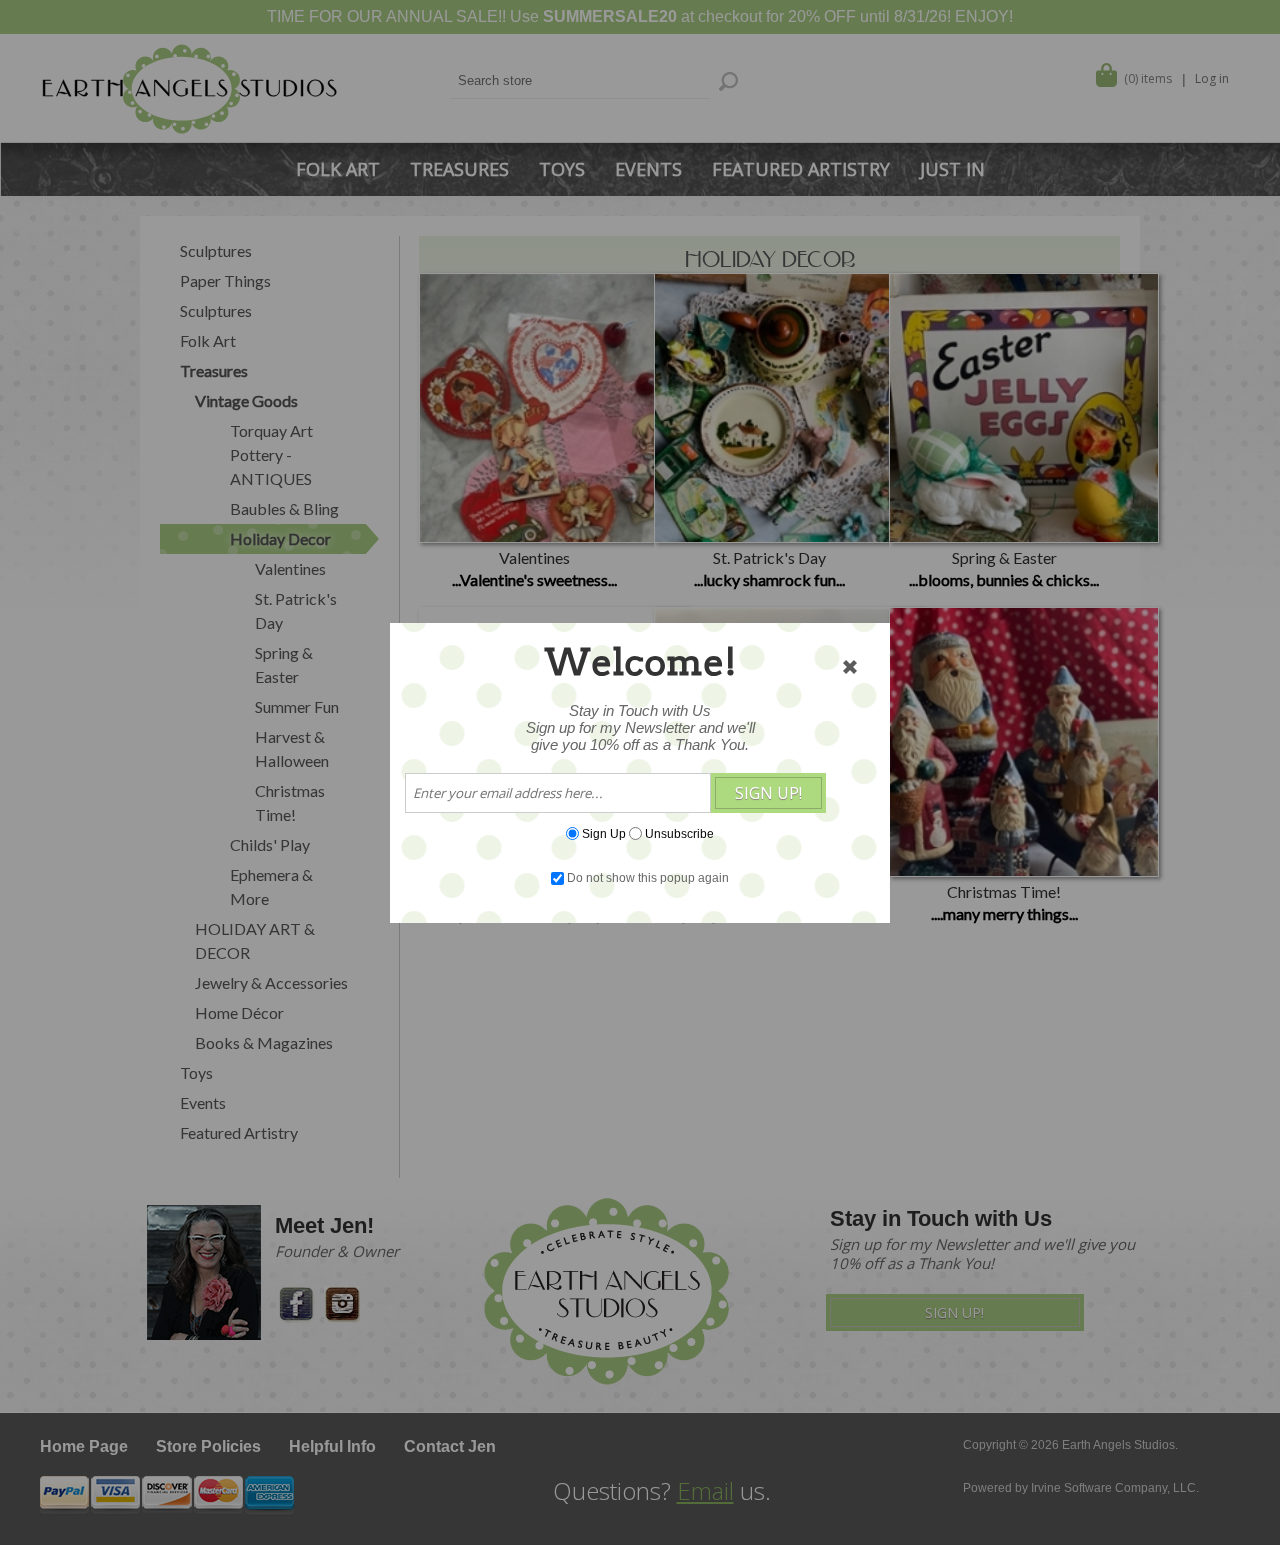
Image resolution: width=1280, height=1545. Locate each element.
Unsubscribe (679, 833)
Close (850, 667)
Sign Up (604, 833)
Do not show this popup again (648, 878)
